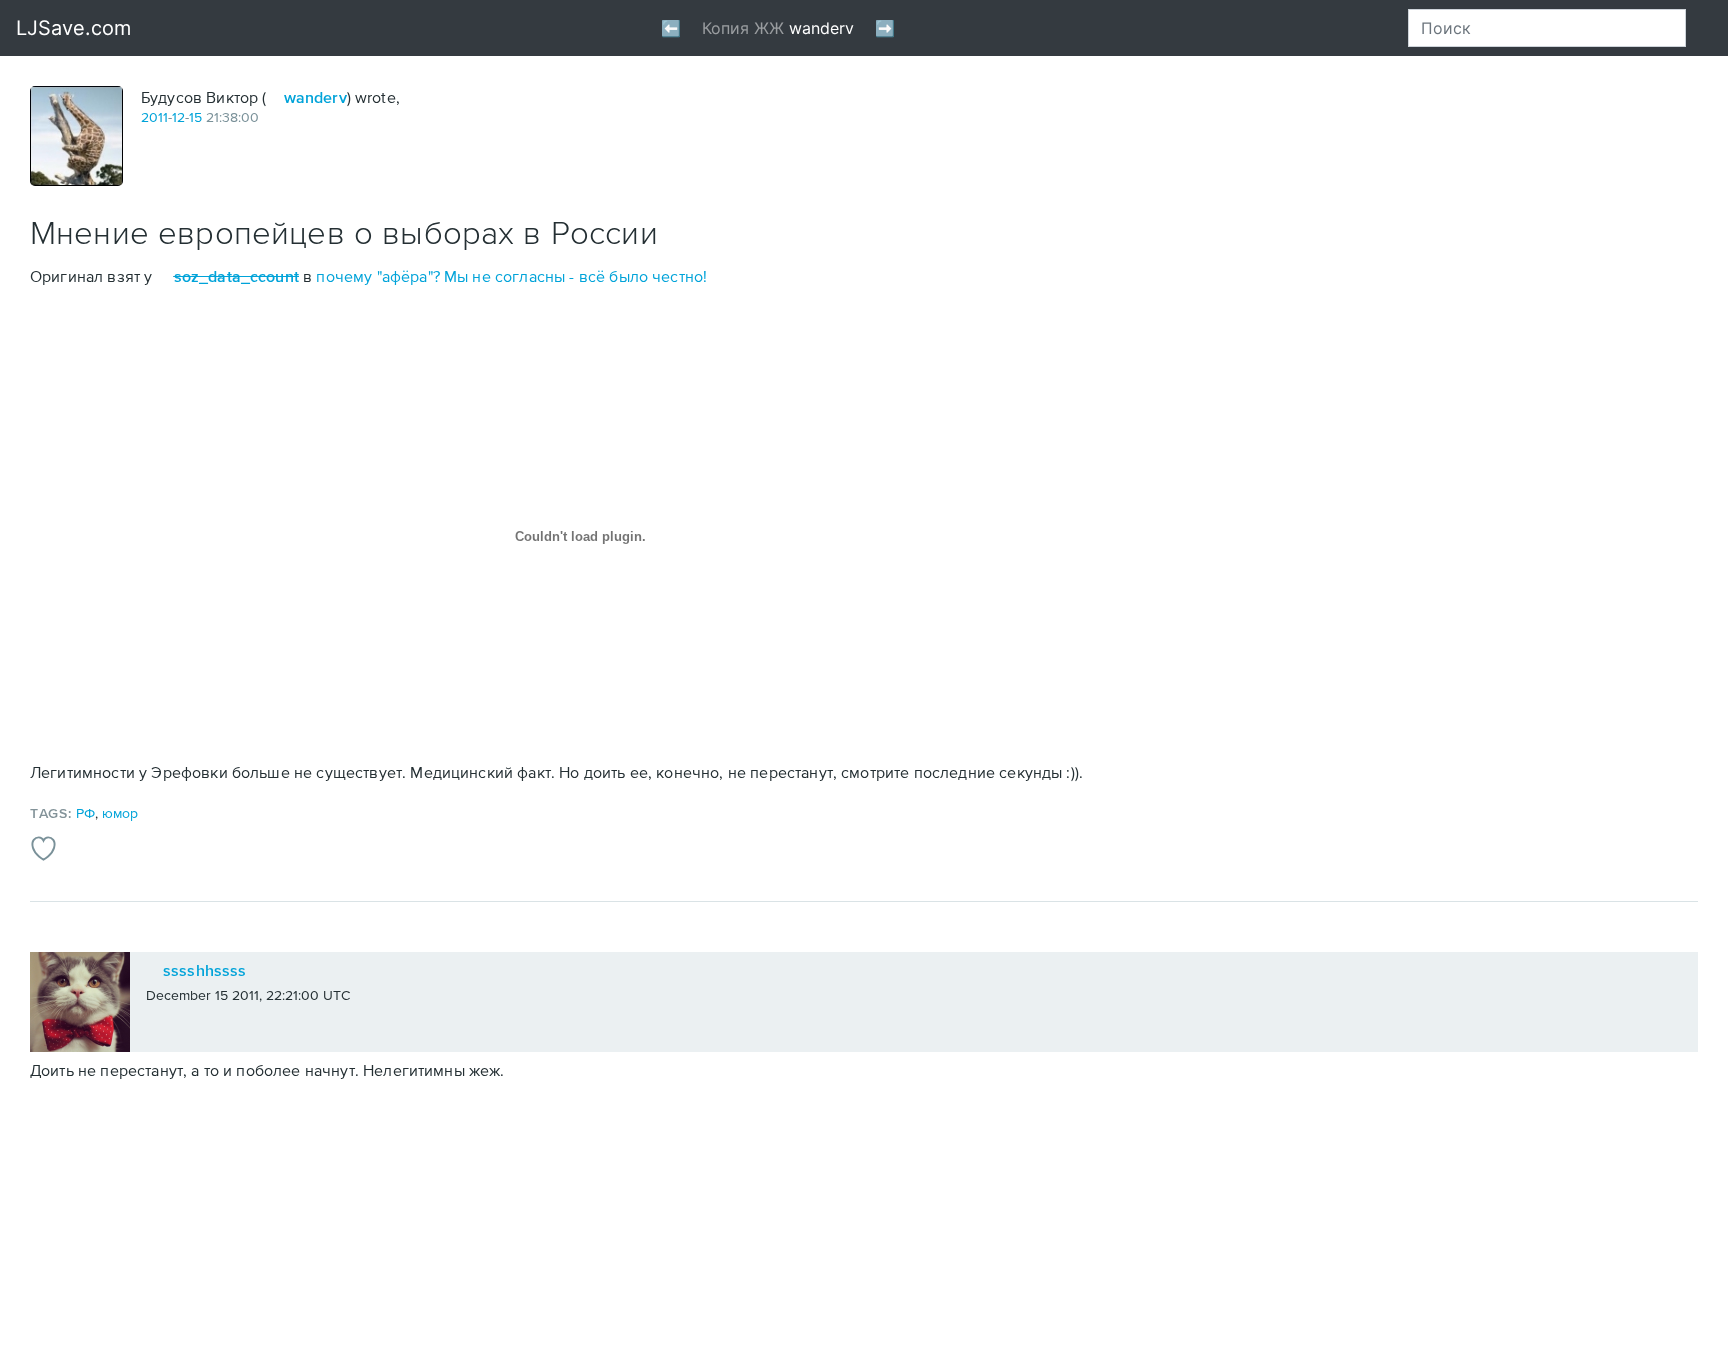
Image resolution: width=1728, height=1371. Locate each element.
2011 (154, 117)
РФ (85, 813)
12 (178, 117)
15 (195, 117)
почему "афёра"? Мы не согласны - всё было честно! (511, 276)
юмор (120, 813)
